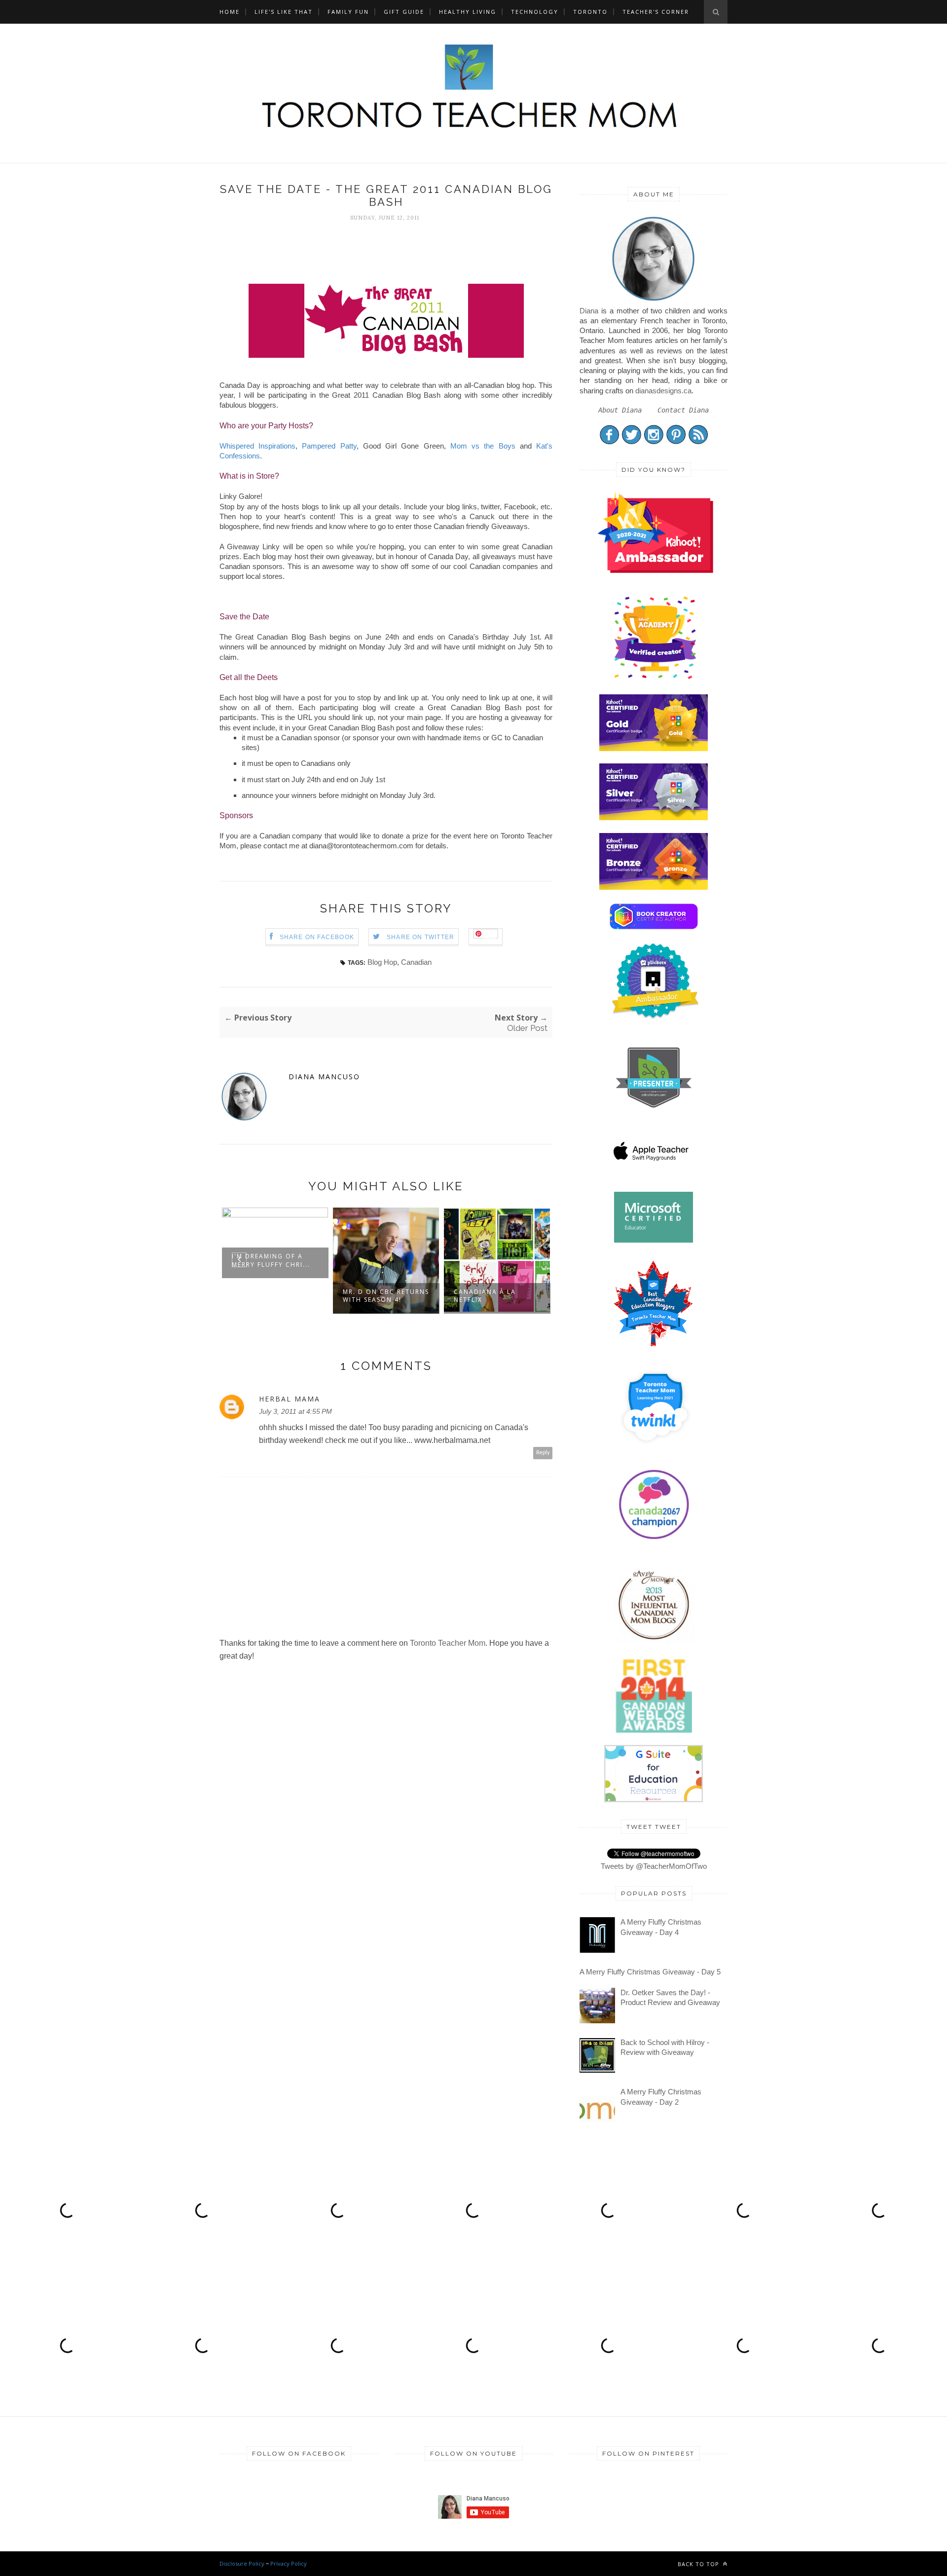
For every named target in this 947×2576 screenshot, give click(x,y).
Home (230, 12)
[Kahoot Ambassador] (655, 679)
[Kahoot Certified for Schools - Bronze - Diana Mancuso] (654, 887)
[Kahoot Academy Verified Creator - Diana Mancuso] (655, 570)
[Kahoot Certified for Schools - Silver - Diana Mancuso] (654, 817)
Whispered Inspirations (257, 446)
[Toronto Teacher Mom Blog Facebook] (609, 442)
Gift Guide (404, 12)
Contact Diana (683, 410)
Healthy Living (468, 12)
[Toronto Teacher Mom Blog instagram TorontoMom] (654, 442)
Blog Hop (382, 962)
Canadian (416, 962)
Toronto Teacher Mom (448, 1643)
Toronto (590, 12)
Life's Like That (284, 12)
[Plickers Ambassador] (655, 1017)
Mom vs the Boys (483, 446)
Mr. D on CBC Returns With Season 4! (386, 1296)
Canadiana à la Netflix (485, 1296)
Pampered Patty (327, 446)
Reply (543, 1453)
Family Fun (348, 12)
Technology (535, 12)
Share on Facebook (317, 937)
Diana (589, 311)
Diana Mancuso (324, 1077)
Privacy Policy (289, 2563)
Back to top (699, 2564)
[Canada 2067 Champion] (654, 1541)
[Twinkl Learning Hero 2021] (655, 1450)
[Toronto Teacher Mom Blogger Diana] (654, 300)
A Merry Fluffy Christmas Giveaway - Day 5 (650, 1972)
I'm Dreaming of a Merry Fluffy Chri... (271, 1260)
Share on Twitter (420, 937)
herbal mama (290, 1399)
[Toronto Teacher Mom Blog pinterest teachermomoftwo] (676, 442)
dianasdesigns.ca (663, 391)
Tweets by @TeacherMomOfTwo (654, 1866)
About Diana (620, 410)
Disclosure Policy (242, 2563)
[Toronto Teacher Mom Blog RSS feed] (698, 442)
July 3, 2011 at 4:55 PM (295, 1411)
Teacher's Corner (656, 12)
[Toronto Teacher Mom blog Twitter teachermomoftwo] (632, 442)
